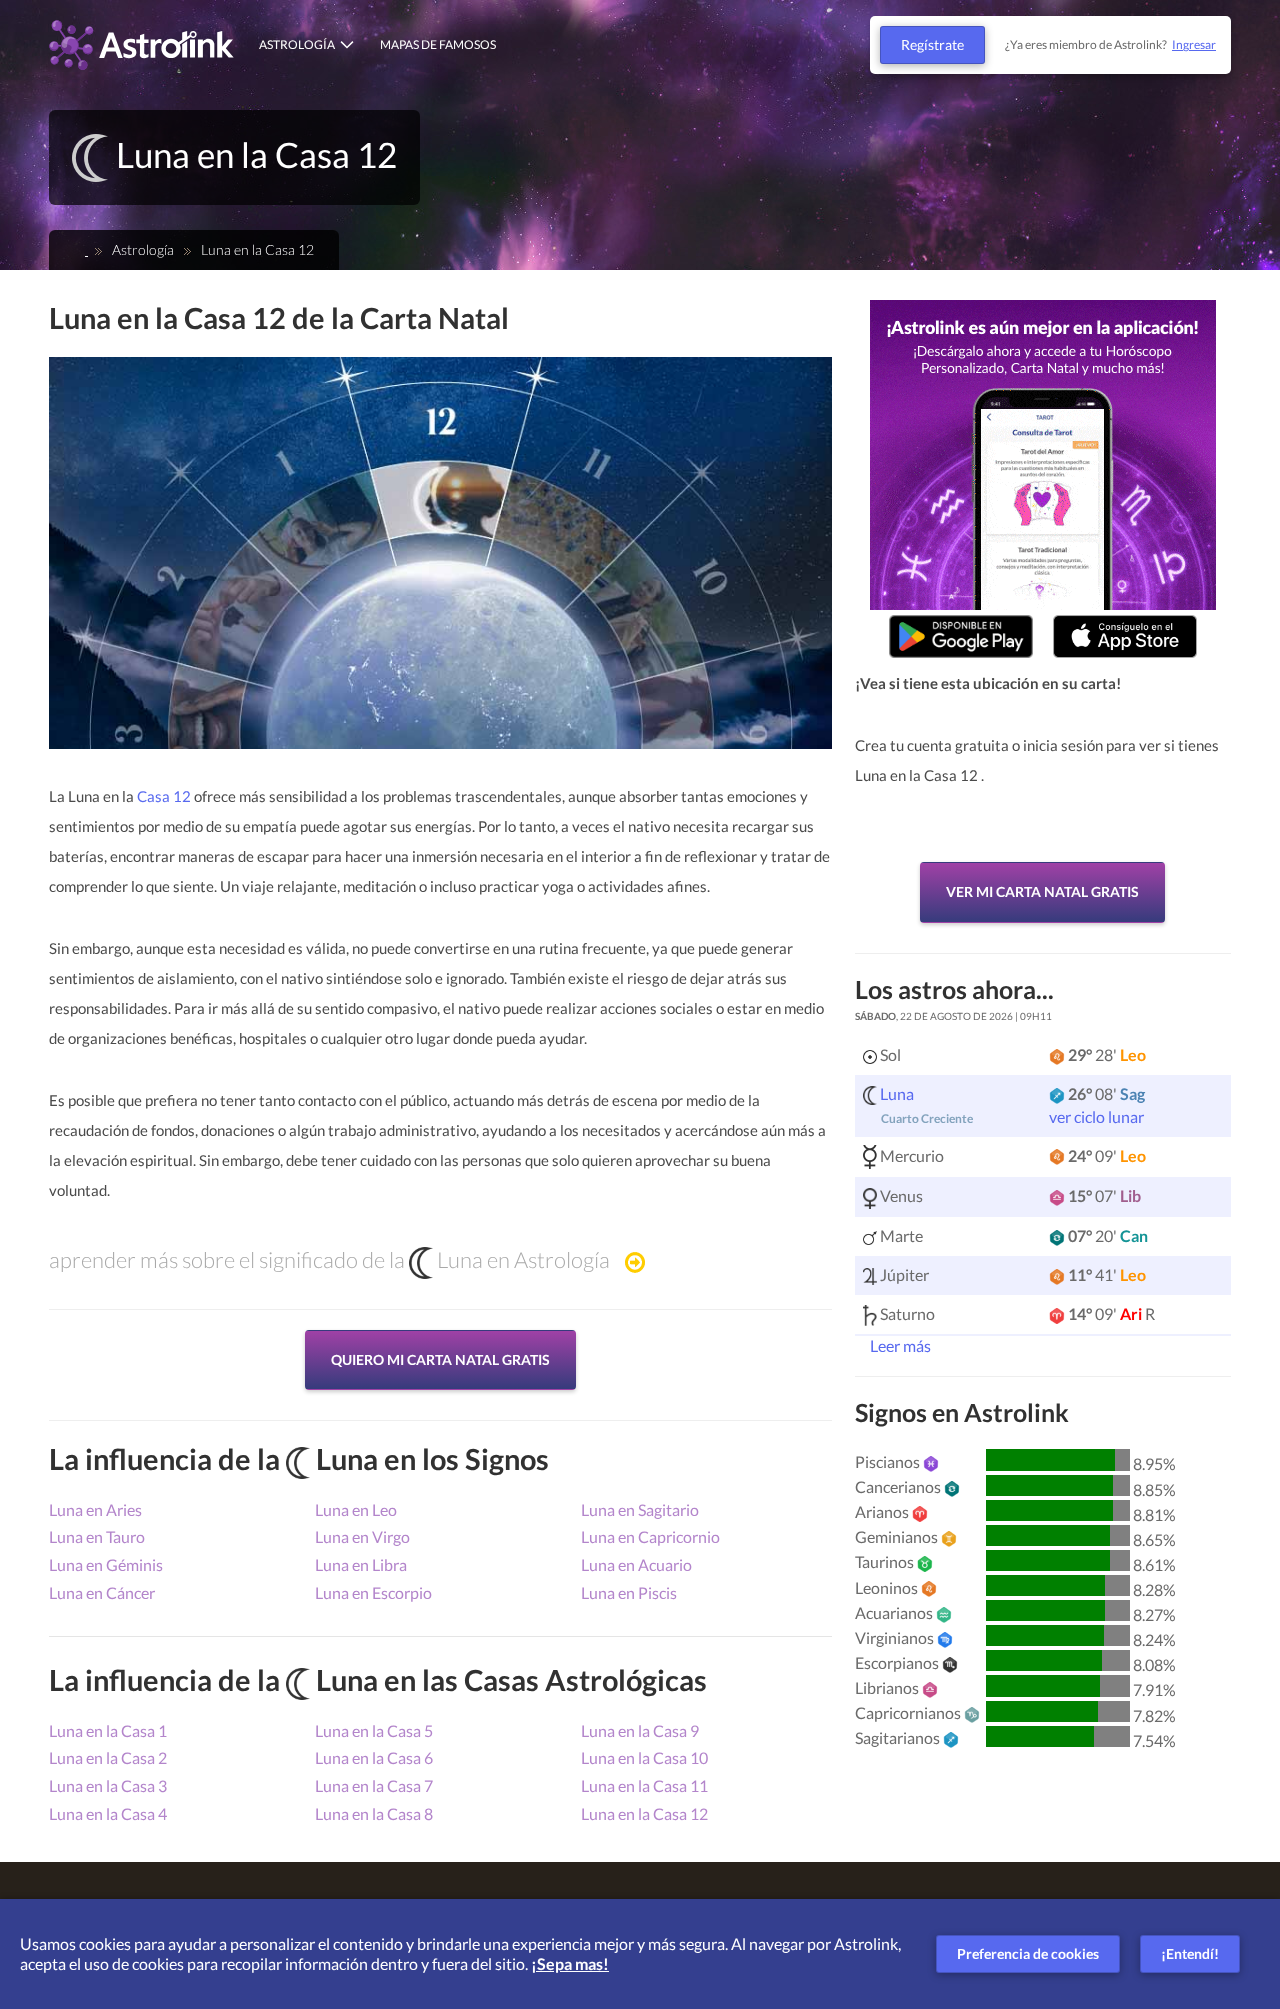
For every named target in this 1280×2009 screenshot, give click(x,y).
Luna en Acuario (636, 1564)
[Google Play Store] (961, 636)
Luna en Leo (356, 1509)
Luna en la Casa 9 (640, 1730)
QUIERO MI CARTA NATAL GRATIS (440, 1359)
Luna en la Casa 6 (374, 1757)
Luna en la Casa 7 (374, 1785)
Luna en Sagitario (640, 1509)
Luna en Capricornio (650, 1536)
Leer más (899, 1345)
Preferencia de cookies (1028, 1953)
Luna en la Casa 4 (108, 1813)
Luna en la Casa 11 (644, 1785)
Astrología (297, 44)
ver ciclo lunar (1096, 1116)
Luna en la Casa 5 (374, 1730)
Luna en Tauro (97, 1536)
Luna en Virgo (362, 1536)
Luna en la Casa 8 (374, 1813)
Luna (897, 1093)
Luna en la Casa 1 (108, 1730)
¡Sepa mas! (570, 1963)
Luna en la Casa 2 (108, 1757)
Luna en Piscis (629, 1592)
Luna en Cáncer (102, 1592)
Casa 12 (164, 796)
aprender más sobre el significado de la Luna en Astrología (329, 1260)
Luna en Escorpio (373, 1592)
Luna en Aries (95, 1509)
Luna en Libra (361, 1564)
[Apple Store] (1125, 636)
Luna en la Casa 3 (108, 1785)
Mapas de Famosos (438, 44)
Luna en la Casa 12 (644, 1813)
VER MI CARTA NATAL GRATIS (1042, 891)
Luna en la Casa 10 (644, 1757)
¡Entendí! (1190, 1953)
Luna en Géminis (106, 1564)
